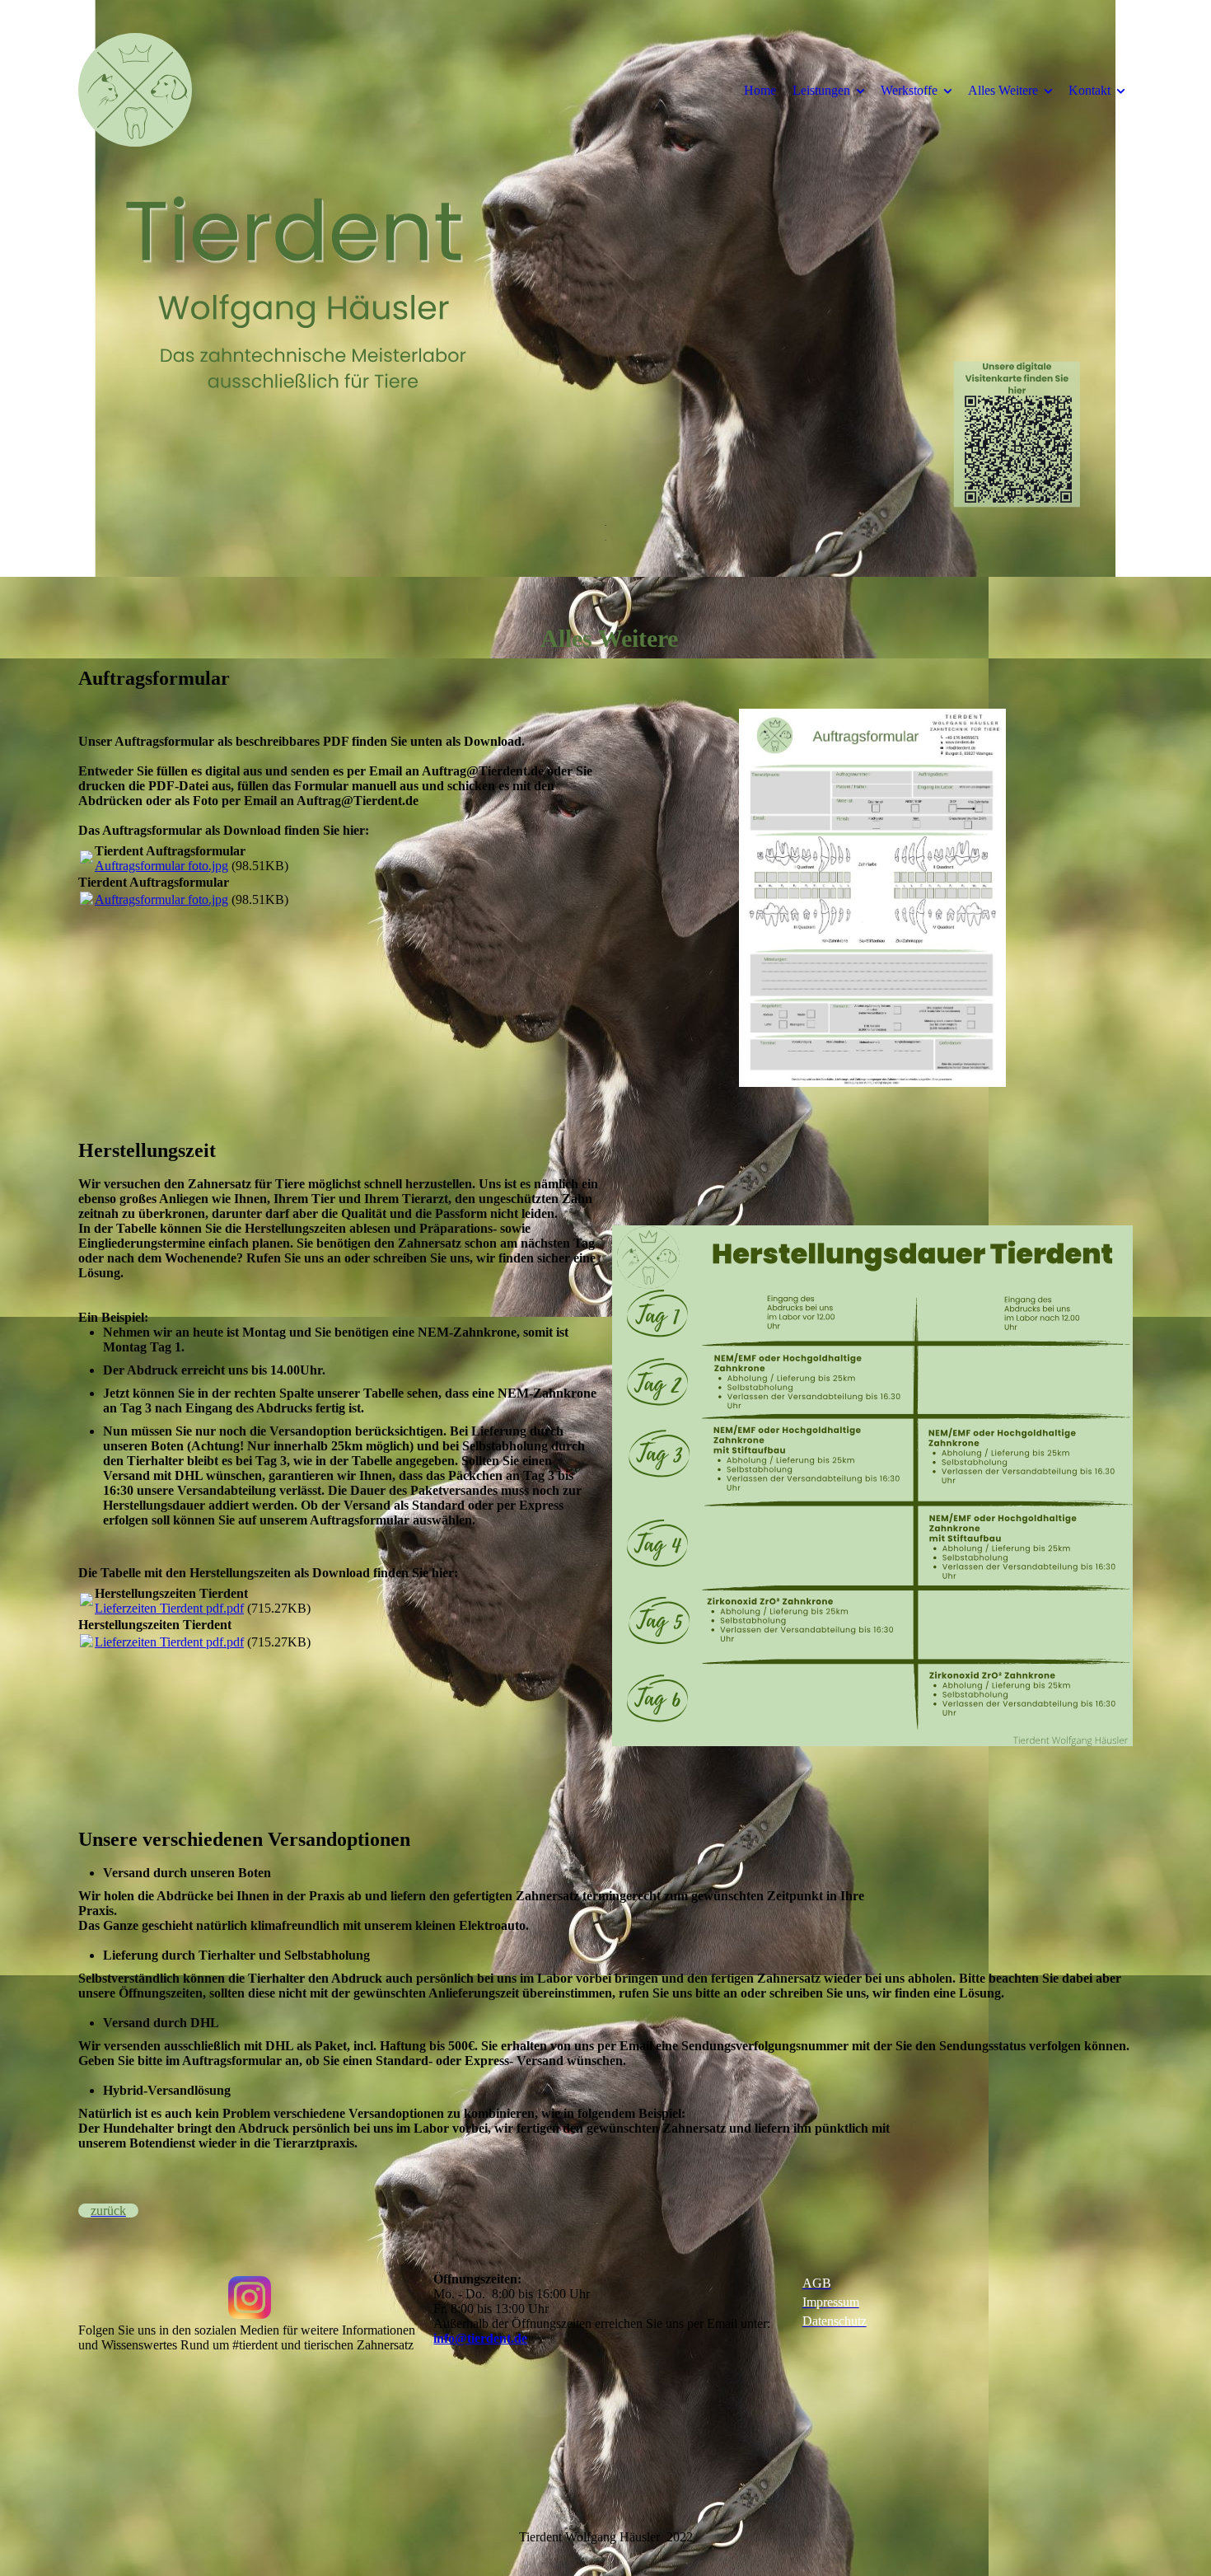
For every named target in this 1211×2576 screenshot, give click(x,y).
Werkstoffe (909, 90)
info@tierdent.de (480, 2338)
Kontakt (1089, 90)
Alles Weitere (1003, 90)
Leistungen (821, 90)
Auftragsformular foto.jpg (161, 866)
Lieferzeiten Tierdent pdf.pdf (169, 1608)
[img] (214, 90)
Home (760, 90)
